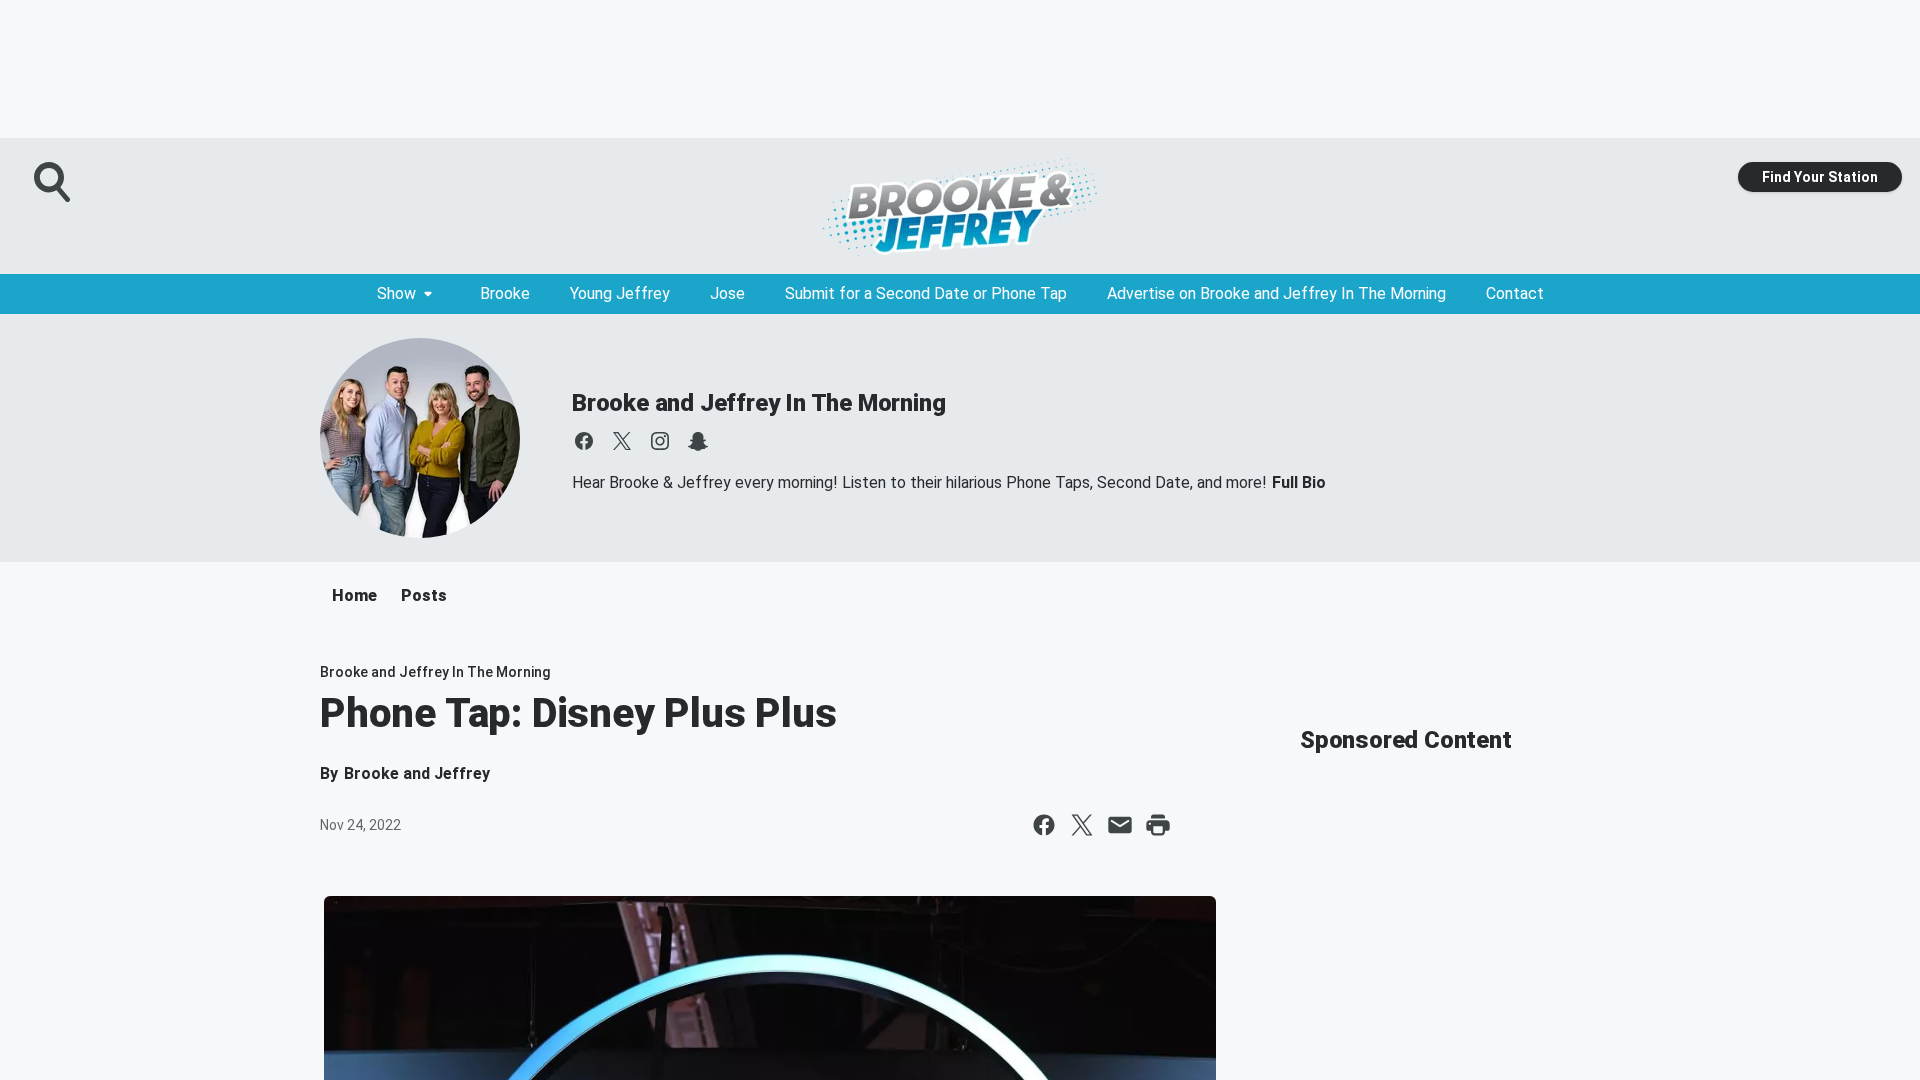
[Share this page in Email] (1120, 825)
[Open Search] (54, 182)
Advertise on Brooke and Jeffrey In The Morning (1276, 293)
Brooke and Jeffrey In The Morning (758, 403)
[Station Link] (960, 206)
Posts (424, 595)
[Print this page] (1158, 825)
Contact (1515, 293)
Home (354, 595)
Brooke (505, 293)
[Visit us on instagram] (660, 441)
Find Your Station (1820, 177)
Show (396, 293)
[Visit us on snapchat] (698, 441)
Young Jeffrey (620, 293)
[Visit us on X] (622, 441)
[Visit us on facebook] (584, 441)
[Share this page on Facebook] (1044, 825)
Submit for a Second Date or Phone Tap (926, 293)
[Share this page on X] (1082, 825)
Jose (727, 293)
